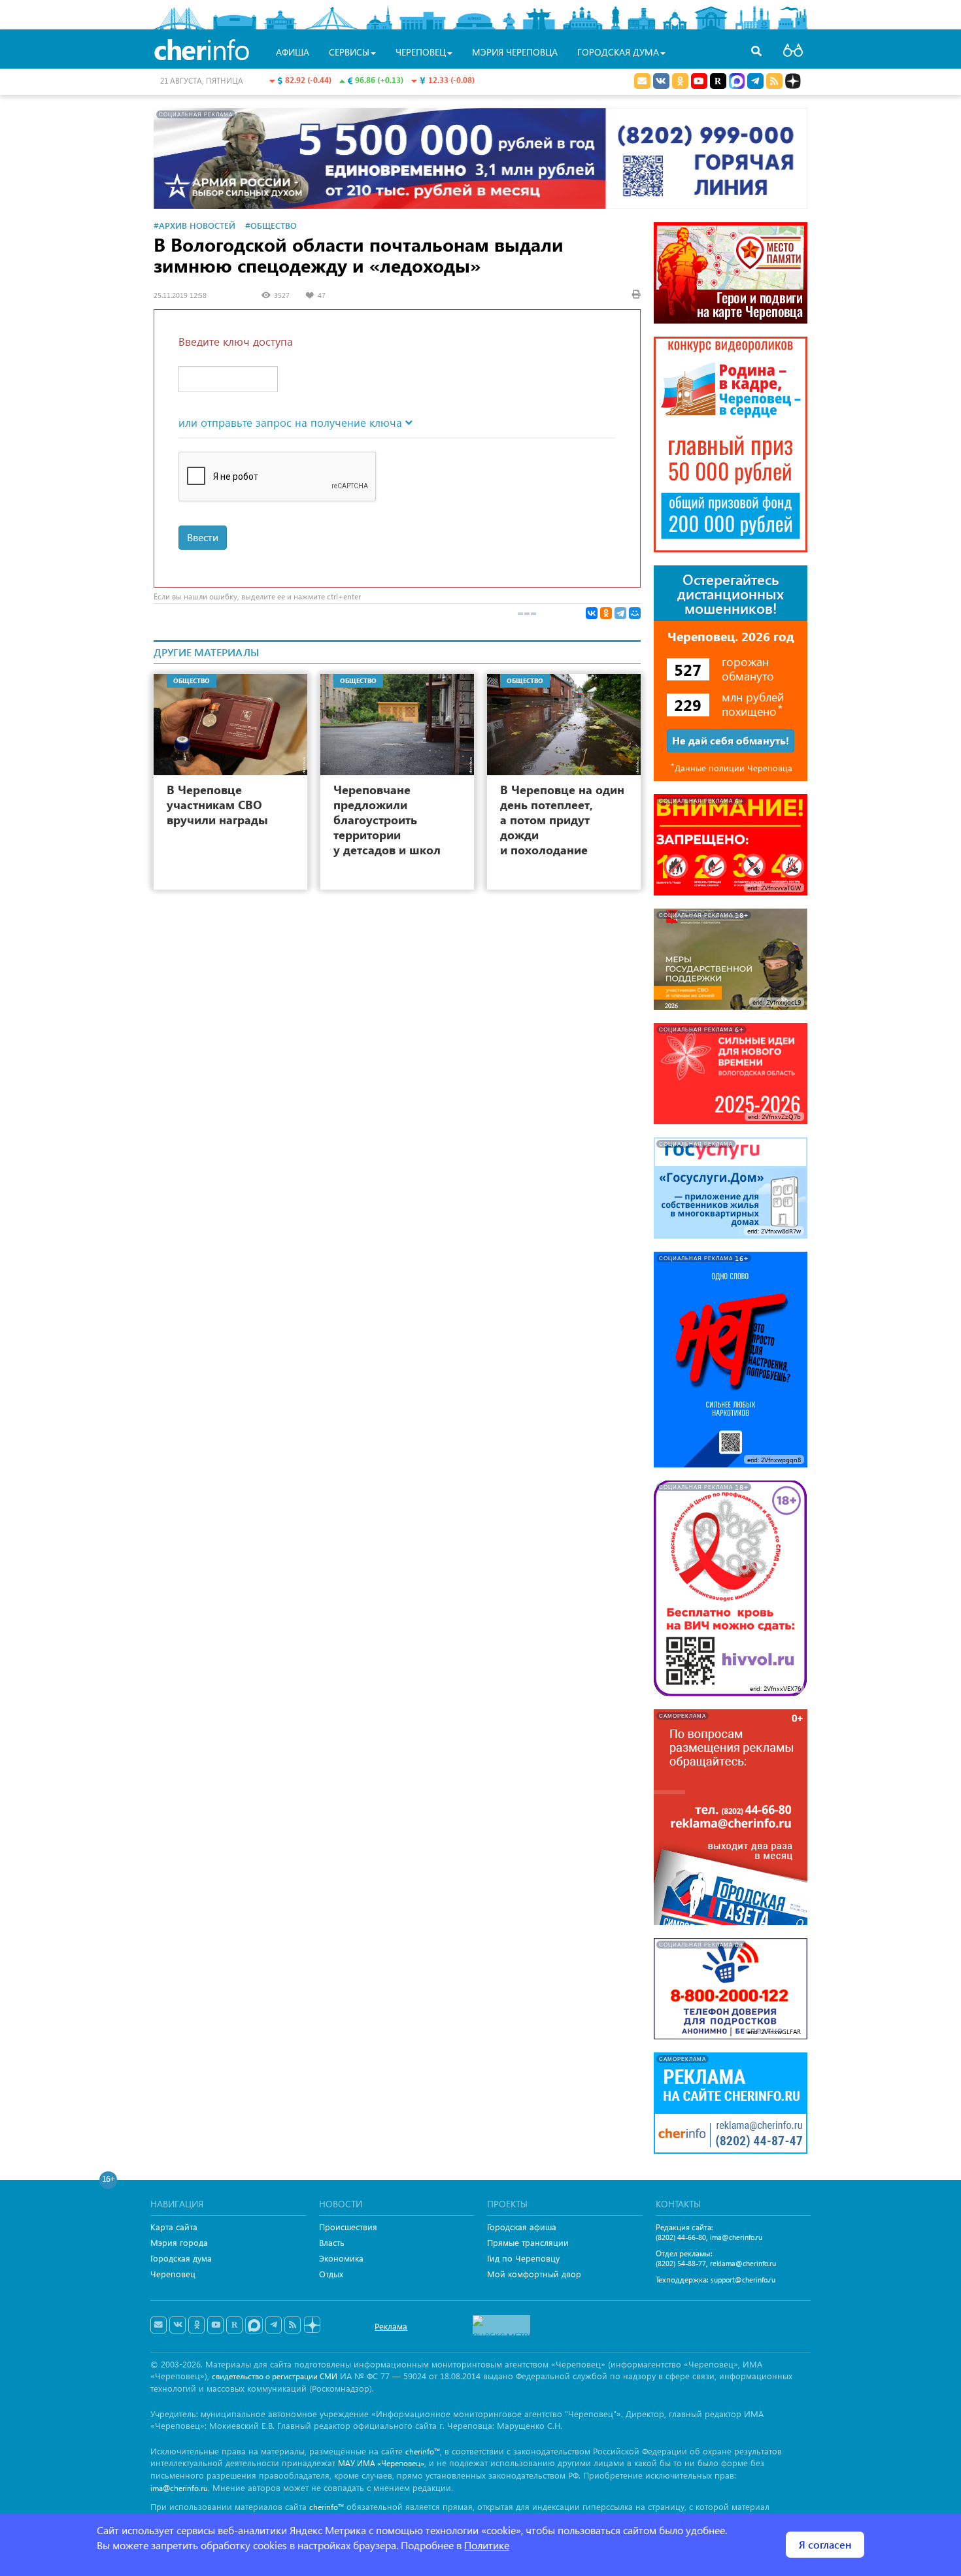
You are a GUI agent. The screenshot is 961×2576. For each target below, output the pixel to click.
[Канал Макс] (737, 82)
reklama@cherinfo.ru (743, 2263)
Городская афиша (522, 2227)
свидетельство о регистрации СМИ (275, 2376)
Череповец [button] (421, 52)
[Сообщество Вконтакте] (177, 2325)
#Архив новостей (194, 225)
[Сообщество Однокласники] (680, 81)
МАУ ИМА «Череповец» (381, 2463)
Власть (332, 2242)
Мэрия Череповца (515, 52)
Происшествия (348, 2227)
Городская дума (181, 2258)
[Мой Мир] (635, 613)
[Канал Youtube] (699, 81)
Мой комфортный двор (534, 2274)
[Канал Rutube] (718, 81)
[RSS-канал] (293, 2325)
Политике (487, 2545)
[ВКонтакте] (592, 613)
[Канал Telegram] (274, 2325)
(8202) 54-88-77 (681, 2263)
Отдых (331, 2274)
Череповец (173, 2274)
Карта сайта (174, 2227)
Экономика (341, 2258)
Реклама (391, 2326)
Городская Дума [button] (618, 52)
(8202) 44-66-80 (681, 2237)
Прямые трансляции (528, 2242)
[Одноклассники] (606, 613)
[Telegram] (620, 613)
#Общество (271, 225)
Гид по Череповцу (523, 2258)
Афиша (293, 52)
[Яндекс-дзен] (312, 2325)
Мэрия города (179, 2242)
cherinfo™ (423, 2451)
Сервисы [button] (349, 52)
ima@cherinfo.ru (736, 2237)
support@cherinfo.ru (743, 2280)
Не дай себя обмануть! (731, 740)
